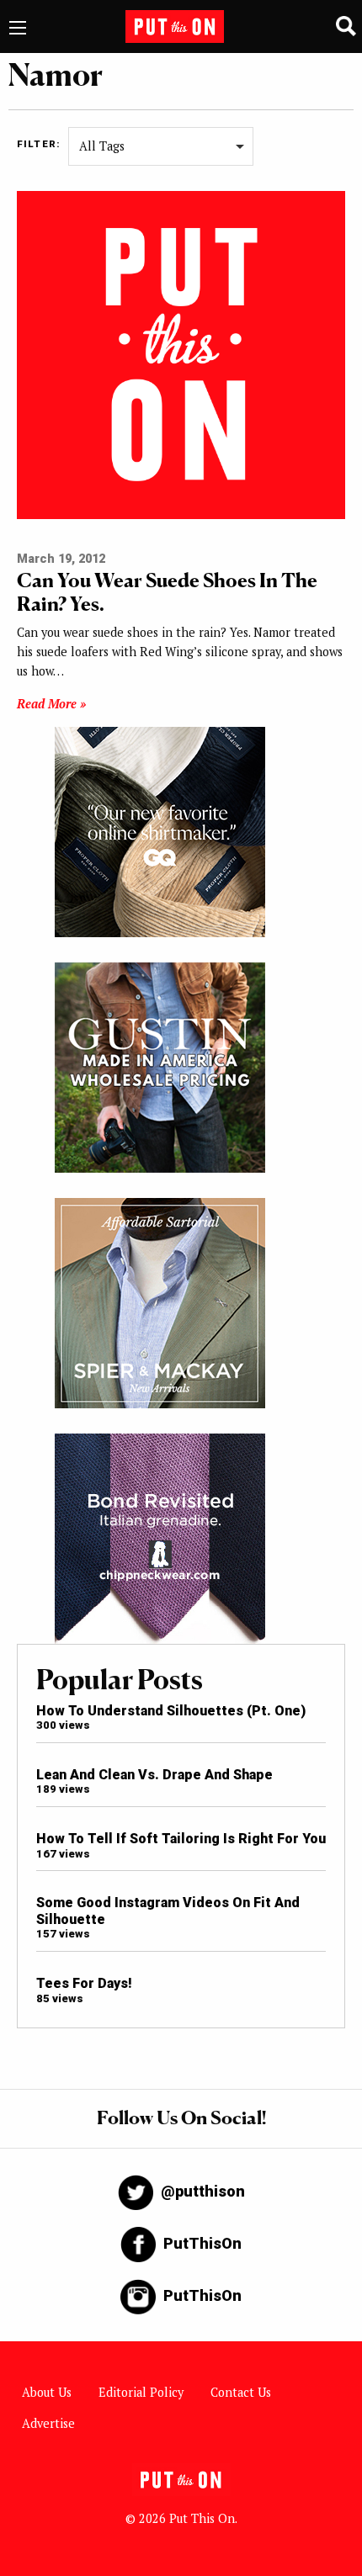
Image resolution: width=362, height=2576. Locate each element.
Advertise (48, 2423)
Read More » (51, 704)
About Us (47, 2392)
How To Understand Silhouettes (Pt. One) (171, 1711)
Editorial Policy (141, 2392)
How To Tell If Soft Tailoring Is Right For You (181, 1839)
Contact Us (241, 2392)
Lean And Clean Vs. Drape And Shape (154, 1775)
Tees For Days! (84, 1983)
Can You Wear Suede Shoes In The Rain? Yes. (167, 592)
